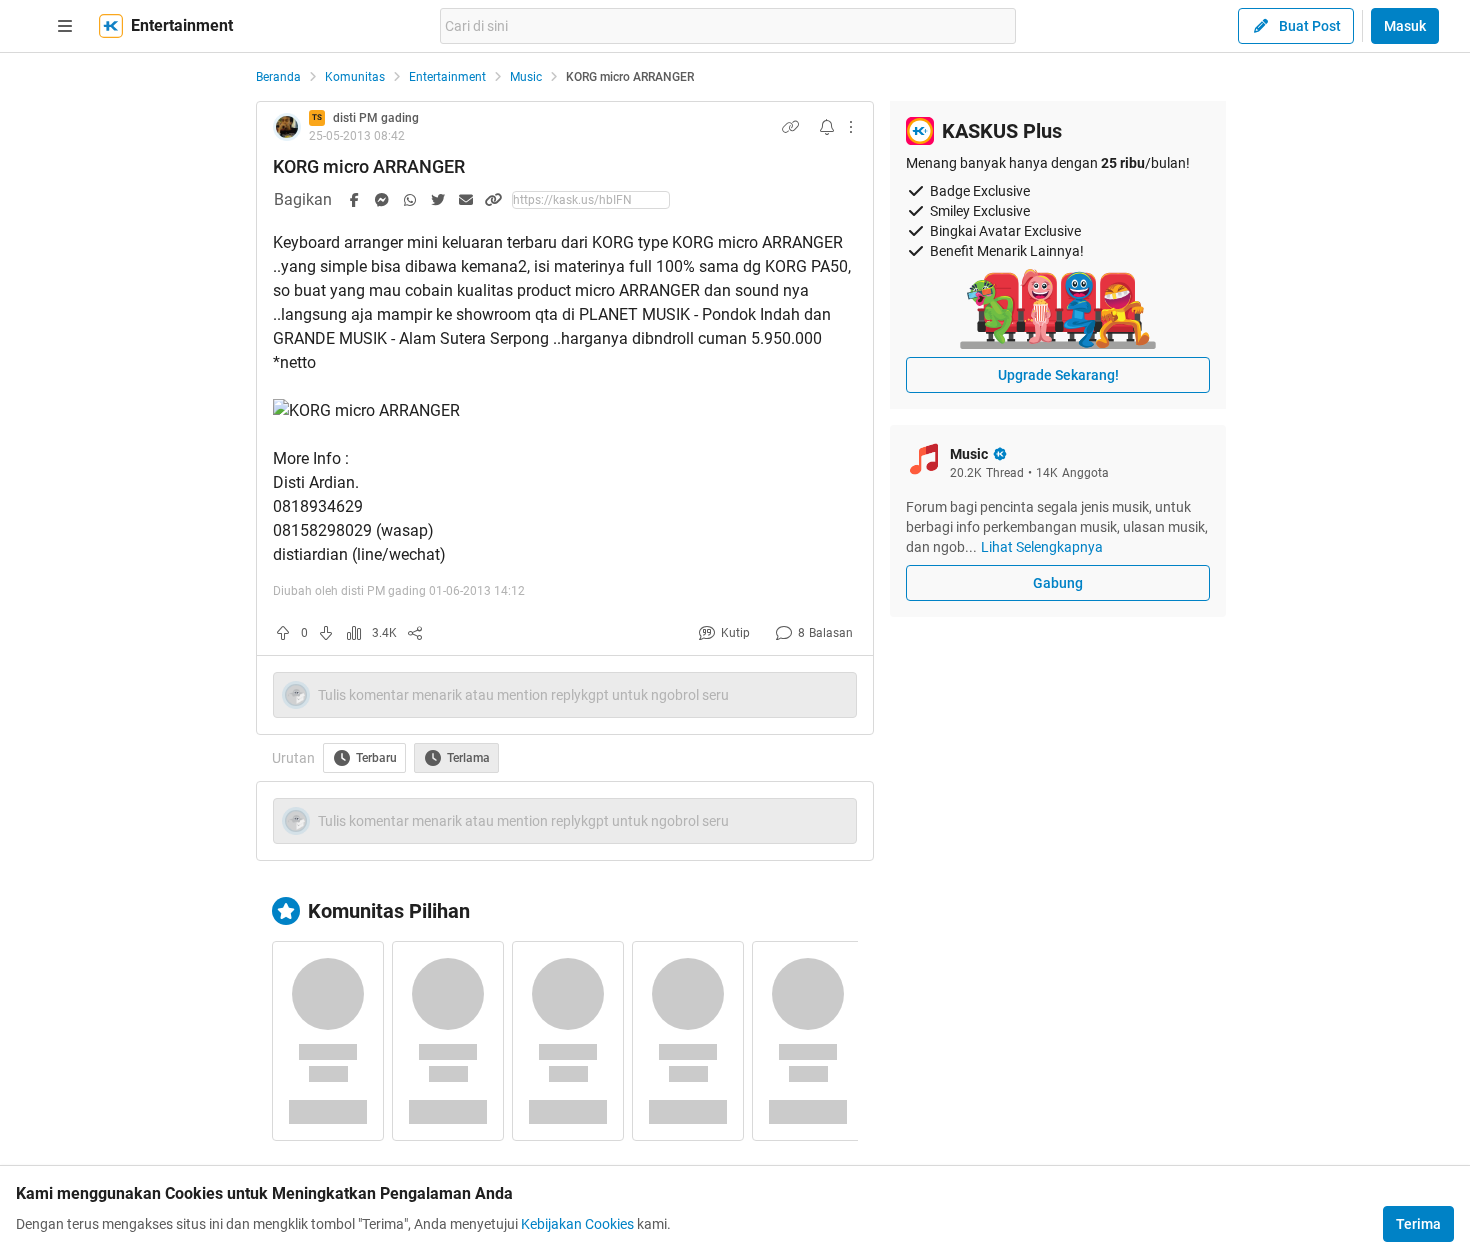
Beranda (278, 77)
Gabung (1058, 583)
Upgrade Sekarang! (1058, 375)
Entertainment (447, 77)
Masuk (1405, 26)
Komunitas (355, 77)
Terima (1418, 1224)
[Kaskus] (111, 26)
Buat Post (1310, 26)
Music (526, 77)
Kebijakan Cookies (577, 1224)
